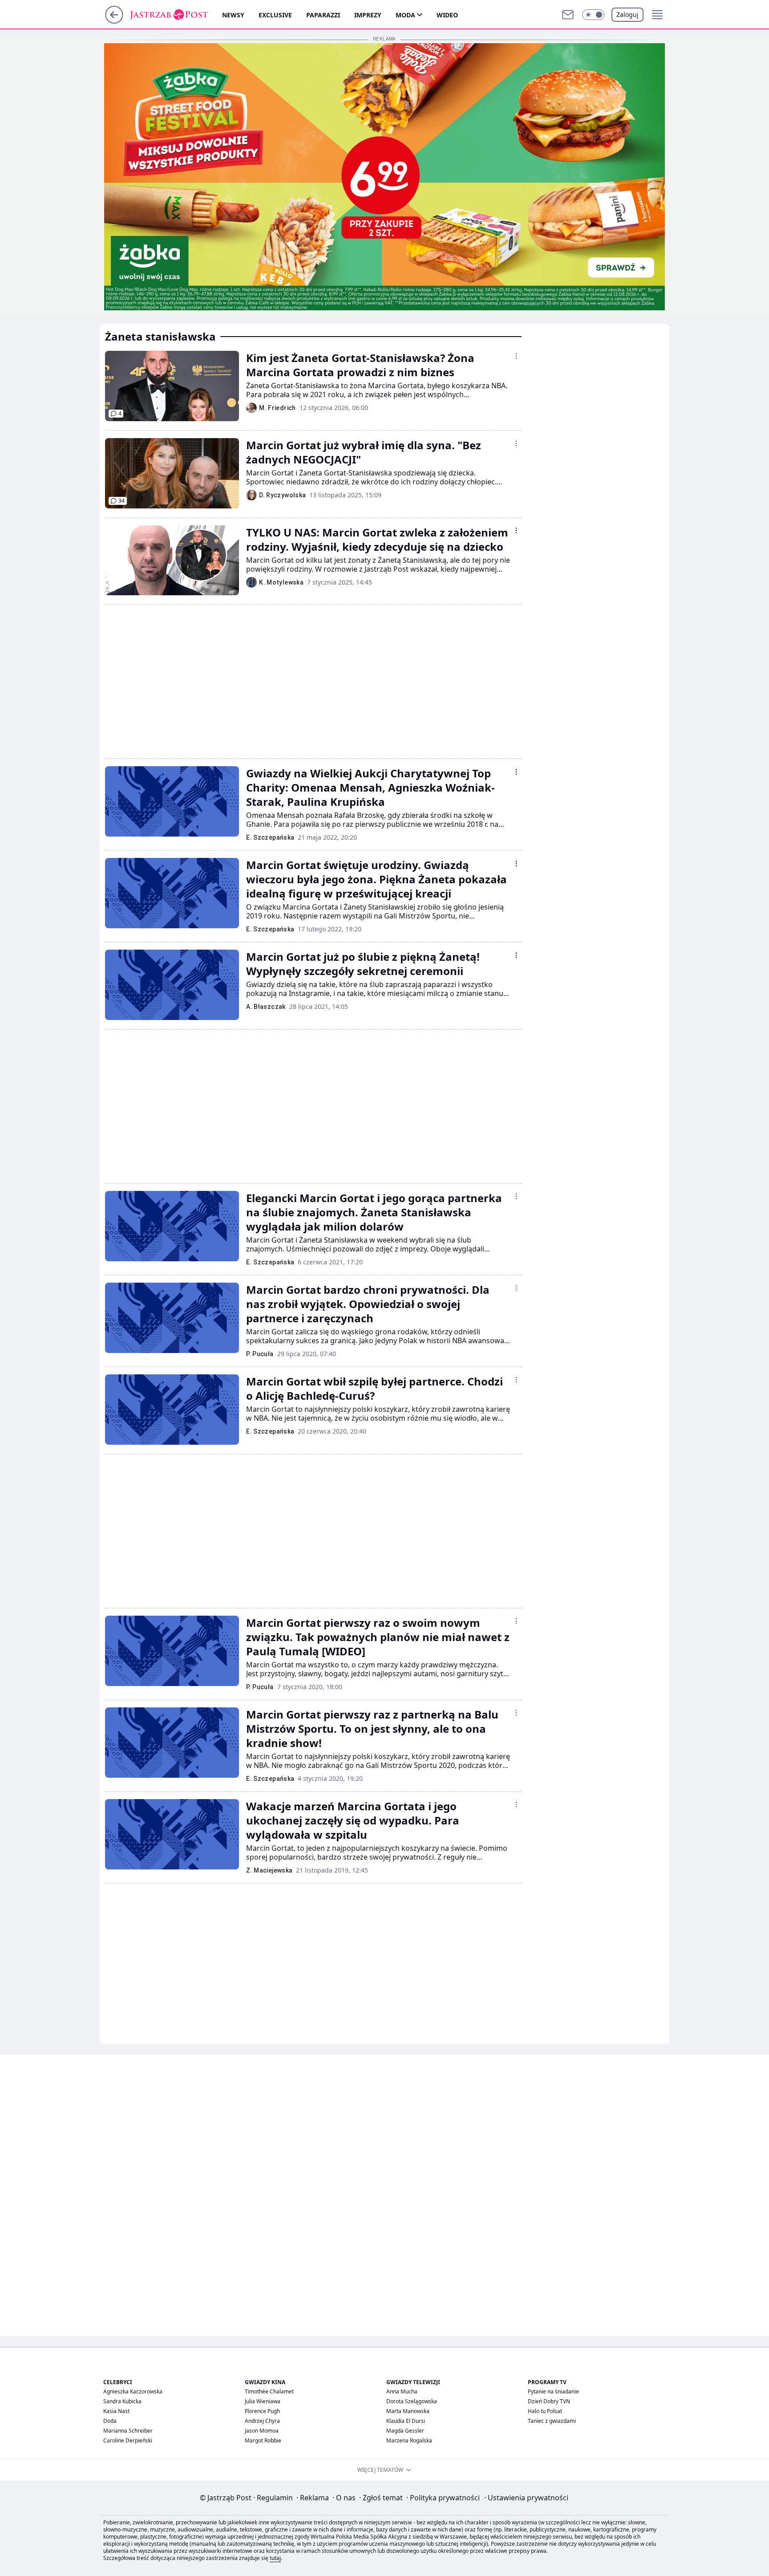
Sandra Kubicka (122, 2401)
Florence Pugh (262, 2411)
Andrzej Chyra (262, 2421)
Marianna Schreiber (128, 2431)
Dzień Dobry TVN (549, 2401)
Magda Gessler (405, 2431)
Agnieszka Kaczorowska (133, 2391)
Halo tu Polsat (545, 2411)
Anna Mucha (402, 2391)
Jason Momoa (262, 2431)
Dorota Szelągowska (412, 2401)
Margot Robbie (263, 2440)
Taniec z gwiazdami (552, 2421)
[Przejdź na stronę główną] (114, 21)
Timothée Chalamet (269, 2391)
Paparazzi (323, 15)
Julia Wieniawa (263, 2401)
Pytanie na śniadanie (553, 2391)
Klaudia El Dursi (406, 2421)
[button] (593, 15)
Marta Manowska (408, 2411)
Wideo (447, 15)
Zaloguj (627, 14)
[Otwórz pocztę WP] (568, 15)
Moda (405, 15)
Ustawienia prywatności (526, 2498)
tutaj (275, 2558)
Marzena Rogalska (409, 2440)
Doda (110, 2421)
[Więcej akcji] (516, 356)
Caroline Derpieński (128, 2440)
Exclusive (275, 15)
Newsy (233, 15)
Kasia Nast (116, 2411)
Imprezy (368, 15)
